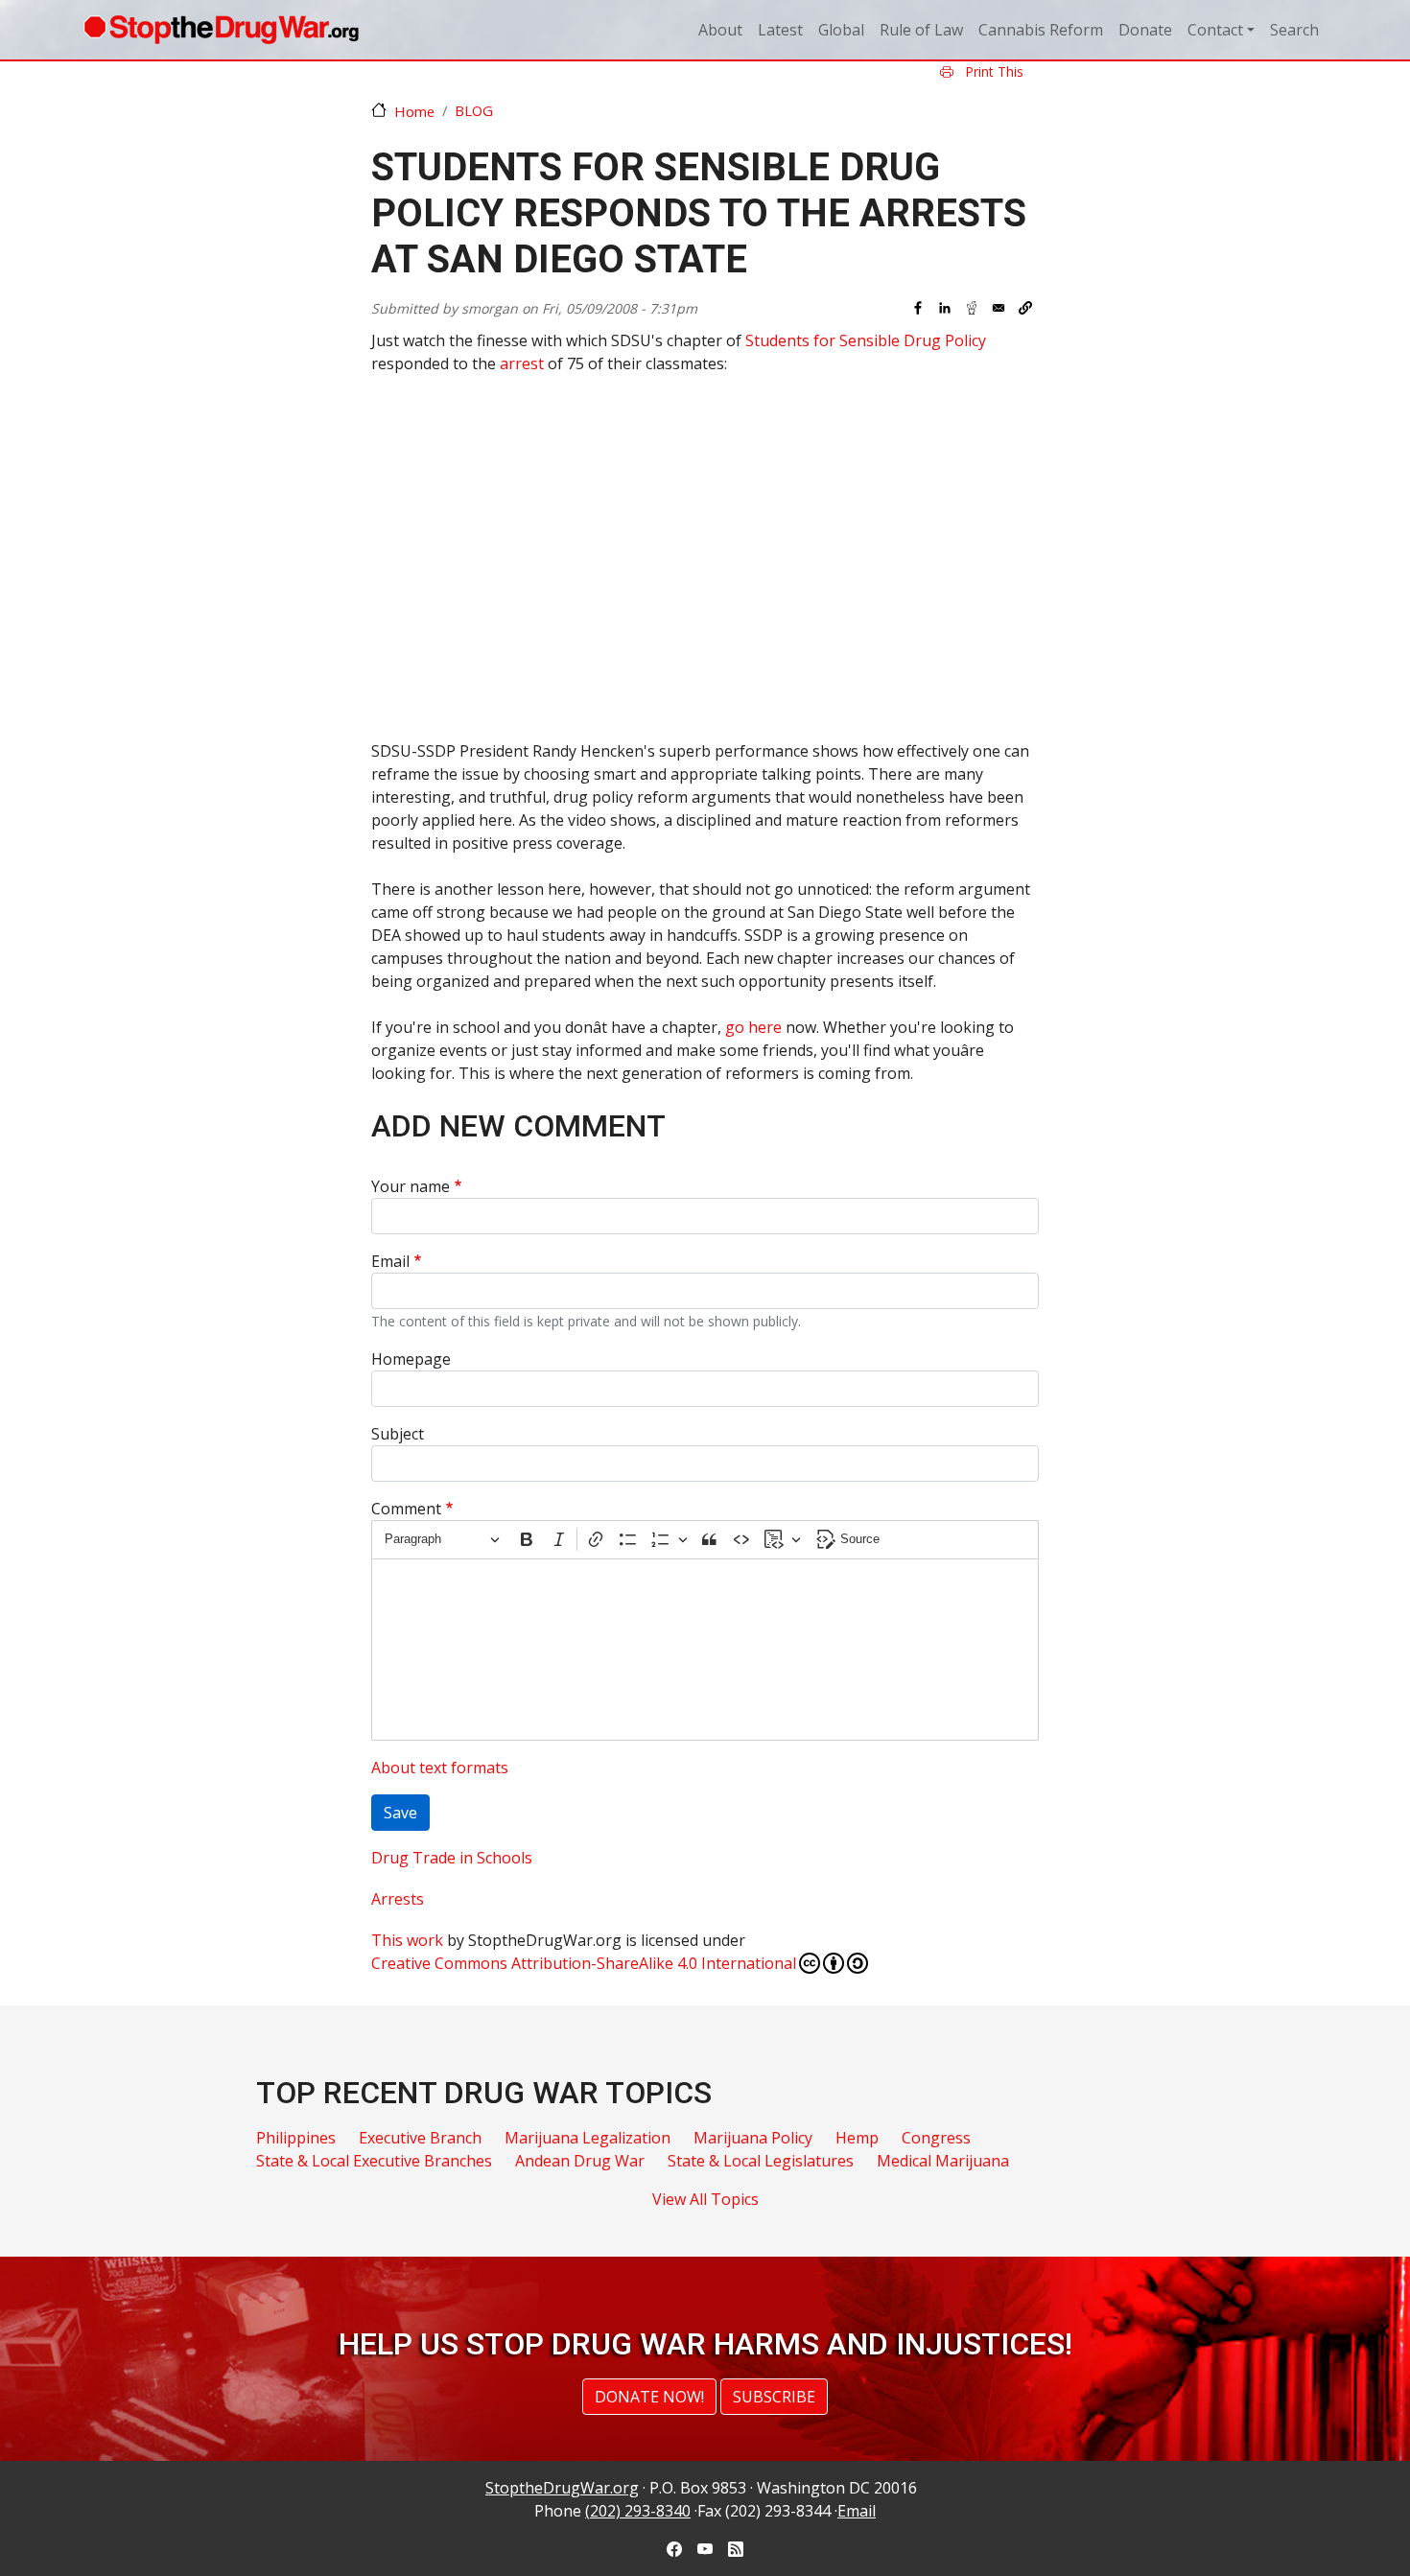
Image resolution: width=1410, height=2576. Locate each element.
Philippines (296, 2138)
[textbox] (705, 1650)
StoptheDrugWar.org (562, 2488)
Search (1294, 30)
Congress (936, 2138)
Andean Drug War (580, 2161)
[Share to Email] (999, 308)
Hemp (857, 2138)
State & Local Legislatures (761, 2161)
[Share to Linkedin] (945, 308)
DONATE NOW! (649, 2397)
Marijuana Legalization (587, 2138)
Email (390, 1261)
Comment (406, 1509)
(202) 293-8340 (638, 2511)
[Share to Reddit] (972, 308)
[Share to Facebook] (918, 308)
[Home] (221, 30)
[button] (1025, 308)
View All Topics (705, 2199)
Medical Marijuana (943, 2161)
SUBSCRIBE (774, 2397)
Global (841, 30)
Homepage (411, 1359)
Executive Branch (420, 2138)
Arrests (398, 1899)
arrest (522, 363)
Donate (1145, 30)
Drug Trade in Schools (452, 1858)
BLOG (474, 110)
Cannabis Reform (1041, 30)
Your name (411, 1186)
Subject (398, 1434)
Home (414, 111)
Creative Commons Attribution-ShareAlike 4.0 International (584, 1963)
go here (753, 1027)
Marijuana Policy (753, 2138)
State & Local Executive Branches (374, 2161)
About (720, 30)
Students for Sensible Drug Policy (866, 340)
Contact (1215, 30)
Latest (780, 30)
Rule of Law (921, 30)
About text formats (440, 1768)
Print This (992, 71)
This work (407, 1940)
